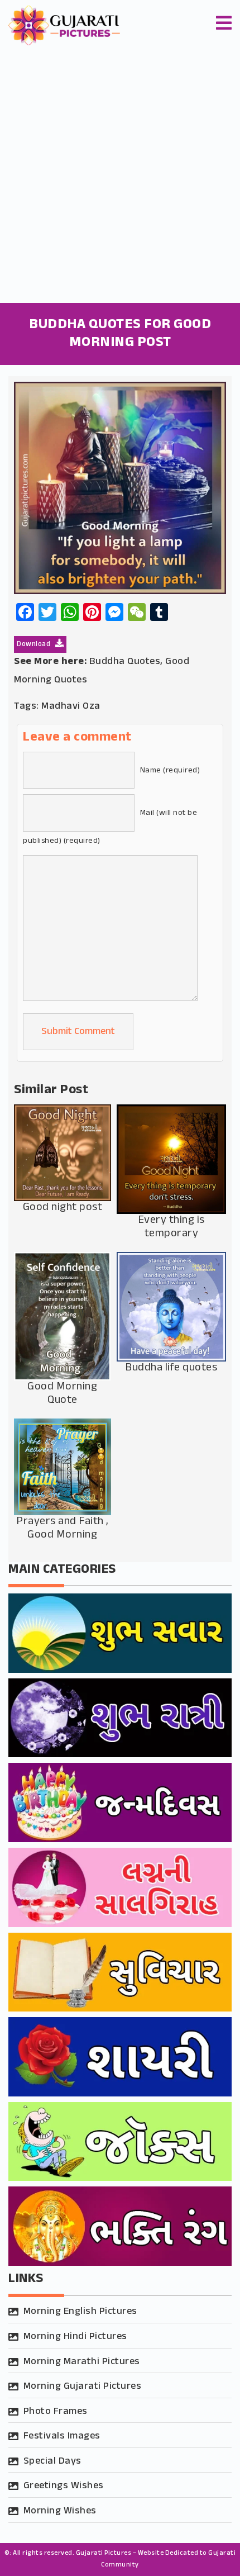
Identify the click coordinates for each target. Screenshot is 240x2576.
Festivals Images (62, 2436)
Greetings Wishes (64, 2486)
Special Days (52, 2461)
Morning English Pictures (80, 2312)
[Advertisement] (120, 177)
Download (35, 644)
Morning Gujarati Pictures (83, 2387)
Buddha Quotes (125, 662)
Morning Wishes (60, 2511)
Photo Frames (56, 2412)
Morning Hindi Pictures (75, 2337)
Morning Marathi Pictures (82, 2362)
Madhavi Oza (71, 706)
